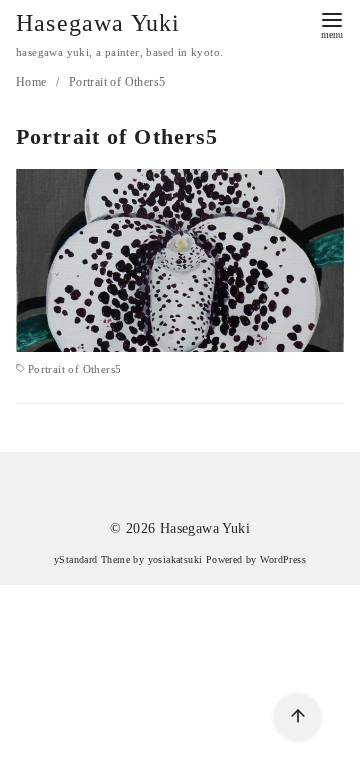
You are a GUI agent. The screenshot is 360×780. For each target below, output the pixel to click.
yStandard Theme (92, 559)
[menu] (332, 23)
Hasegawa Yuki (98, 23)
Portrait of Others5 (117, 82)
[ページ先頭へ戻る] (297, 717)
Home (33, 82)
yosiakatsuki (175, 559)
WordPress (283, 559)
